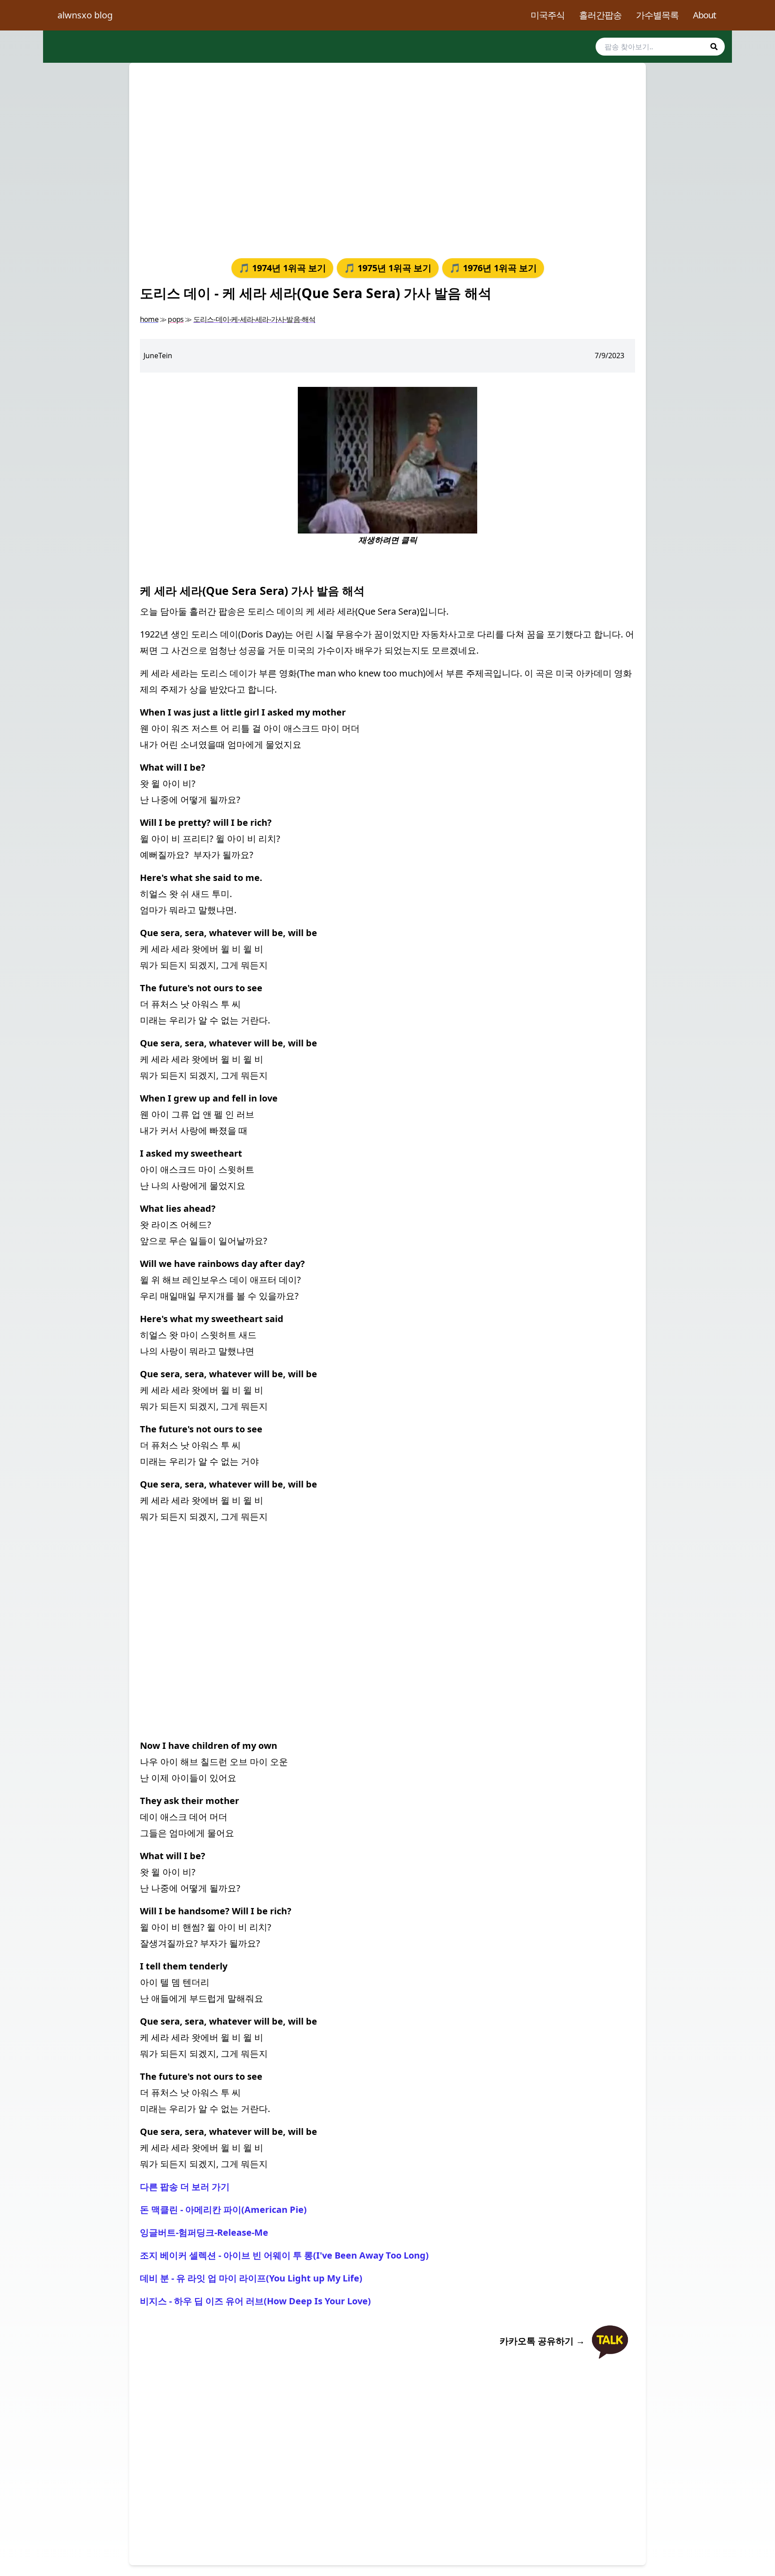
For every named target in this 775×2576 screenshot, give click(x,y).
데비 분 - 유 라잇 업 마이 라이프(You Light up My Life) (251, 2278)
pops (176, 319)
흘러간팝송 (600, 15)
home (149, 319)
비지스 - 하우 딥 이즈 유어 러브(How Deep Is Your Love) (255, 2301)
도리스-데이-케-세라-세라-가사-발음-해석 (255, 319)
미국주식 (548, 15)
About (704, 15)
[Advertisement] (387, 159)
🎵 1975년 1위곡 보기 (388, 268)
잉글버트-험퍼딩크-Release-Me (204, 2232)
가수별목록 (657, 15)
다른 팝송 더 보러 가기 (185, 2187)
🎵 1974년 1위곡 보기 (282, 268)
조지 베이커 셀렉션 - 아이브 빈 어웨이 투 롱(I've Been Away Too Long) (284, 2255)
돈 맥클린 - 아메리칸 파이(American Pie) (223, 2210)
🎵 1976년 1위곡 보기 (493, 268)
